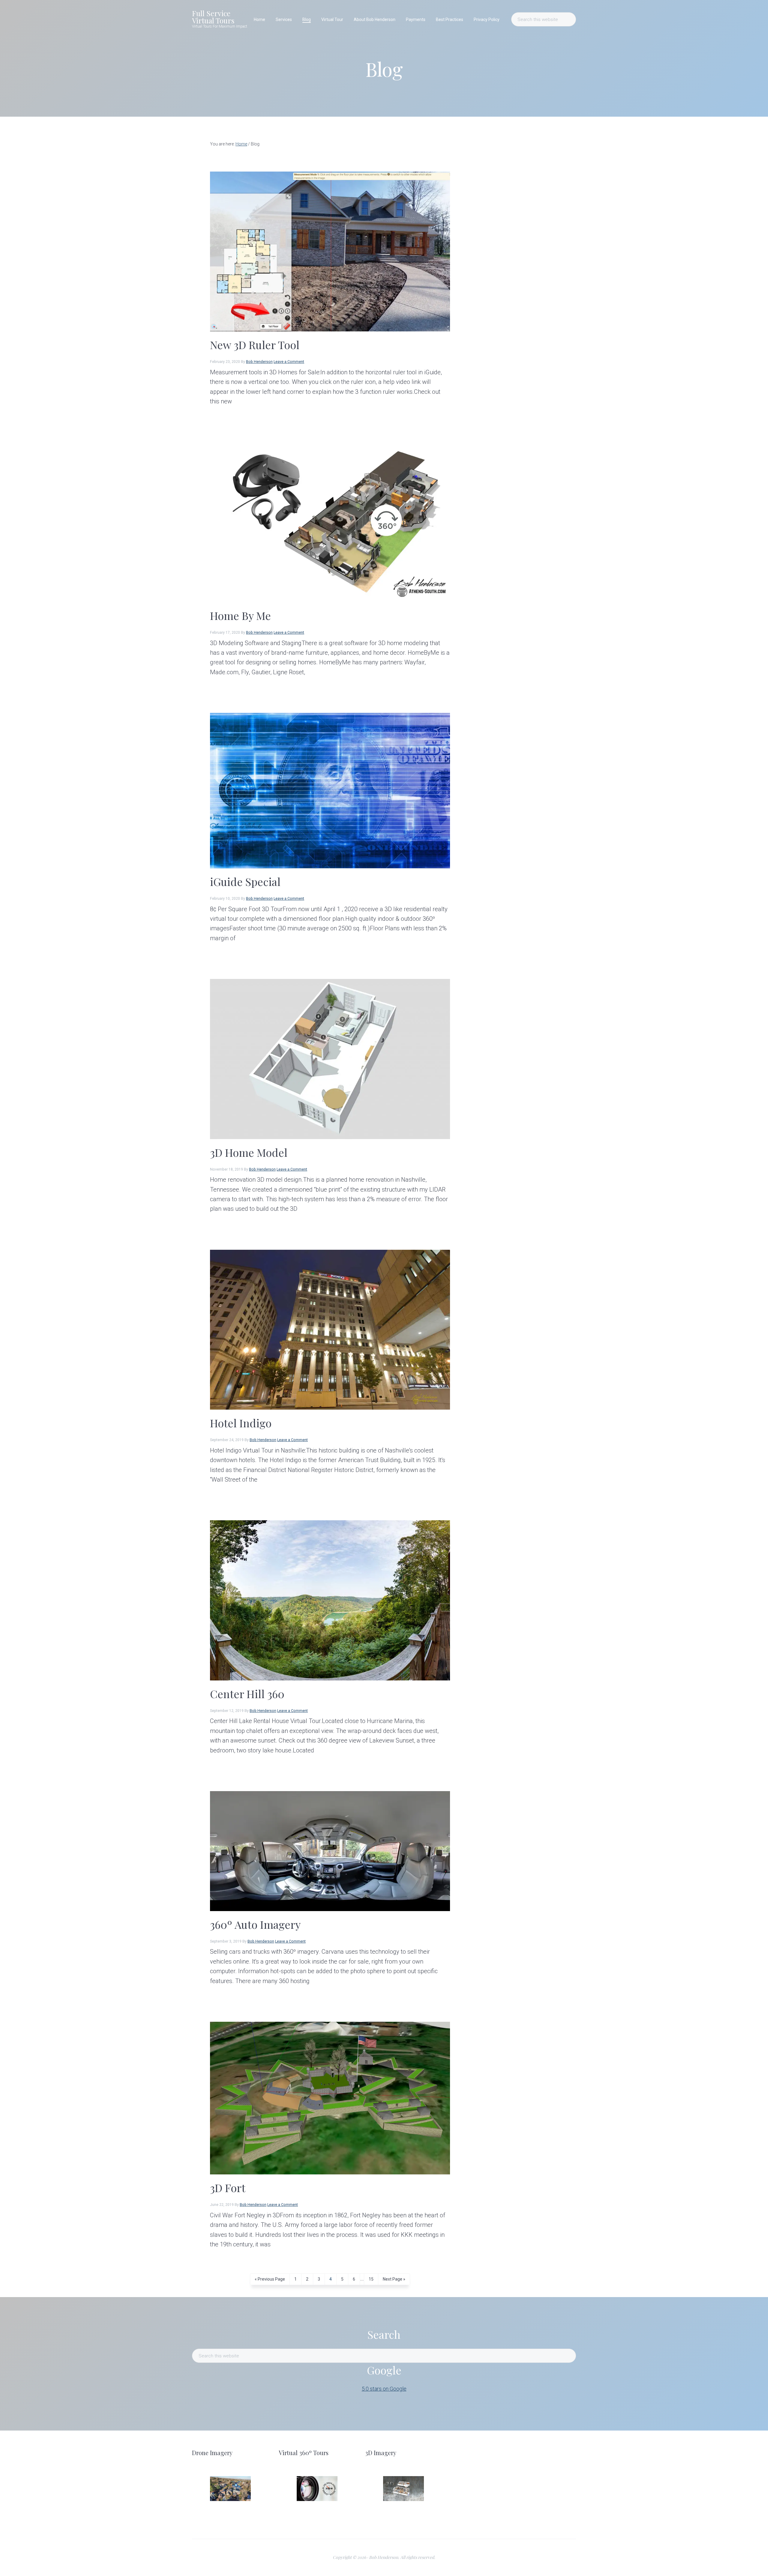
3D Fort (228, 2188)
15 (373, 2279)
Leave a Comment (289, 362)
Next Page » (394, 2281)
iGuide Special (245, 881)
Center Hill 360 (247, 1694)
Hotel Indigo (241, 1423)
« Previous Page (270, 2281)
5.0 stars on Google (384, 2389)
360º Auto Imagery (255, 1924)
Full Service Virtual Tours (213, 17)
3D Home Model (249, 1152)
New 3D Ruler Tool (255, 345)
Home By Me (240, 615)
